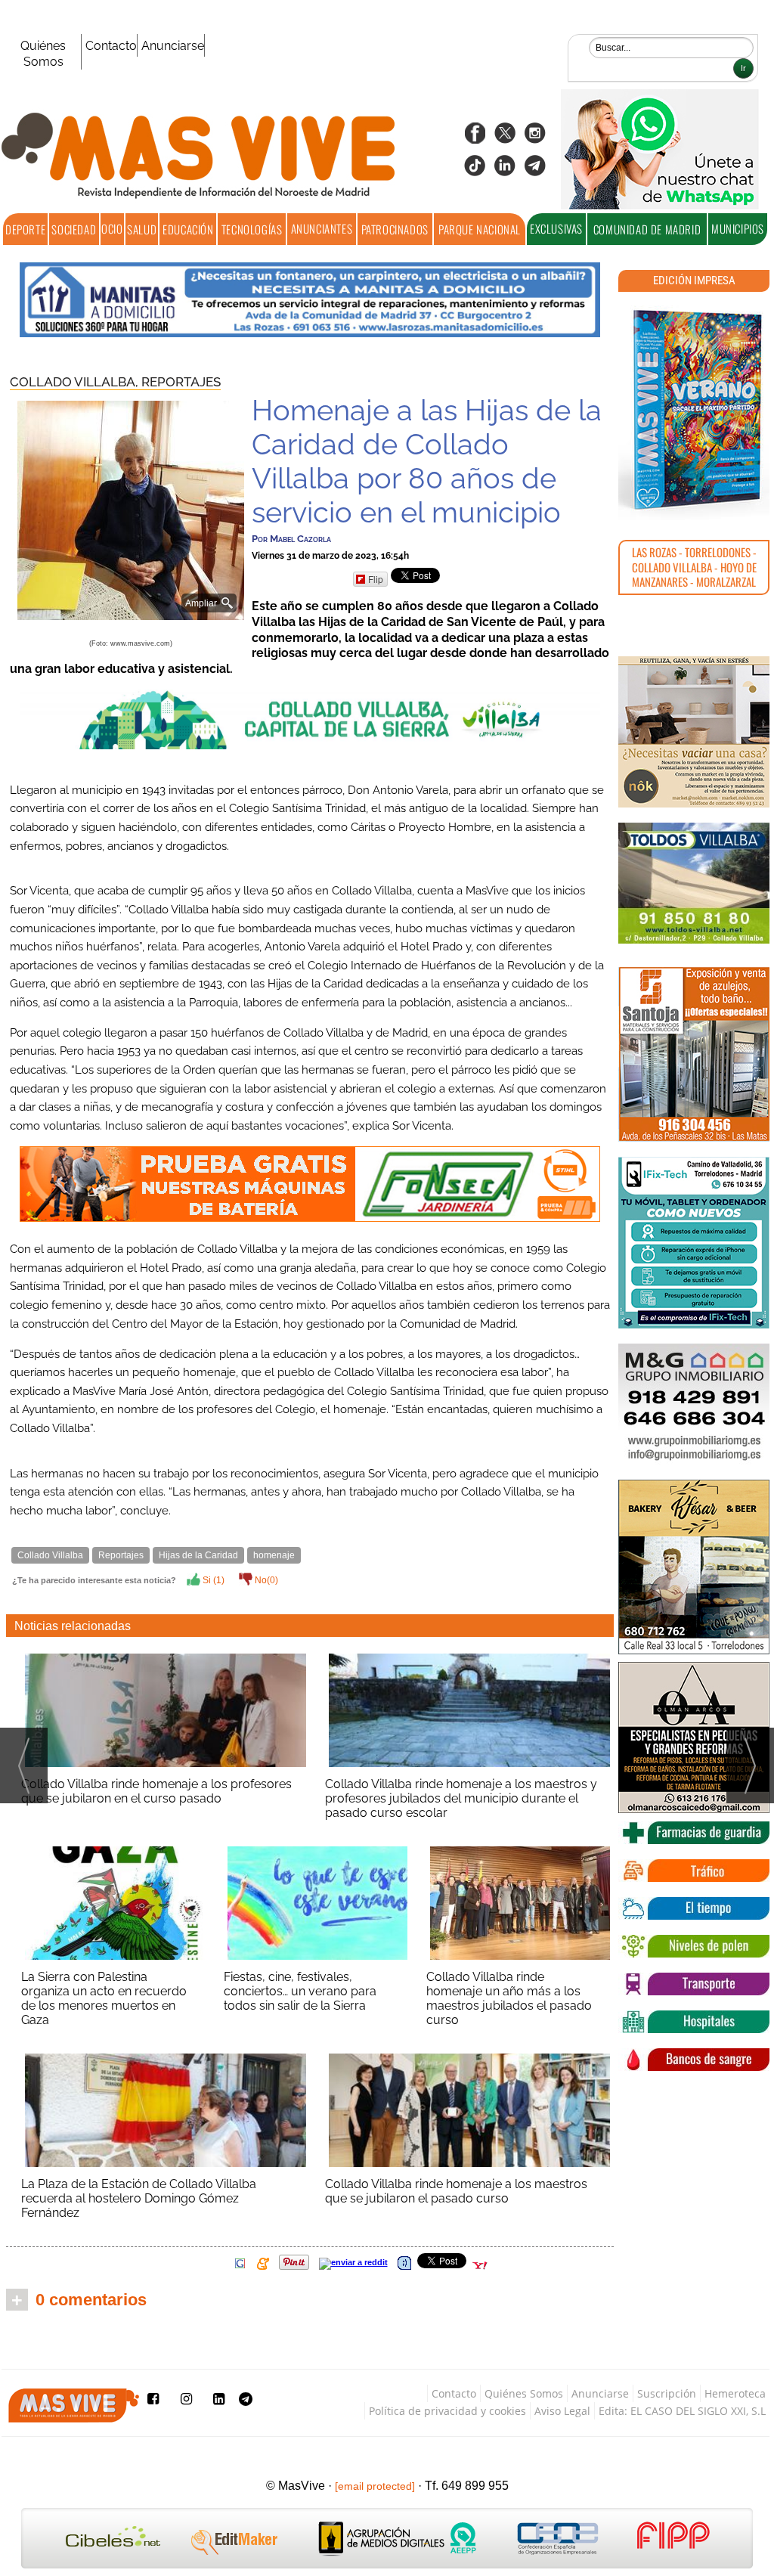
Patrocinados (395, 229)
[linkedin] (505, 170)
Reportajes (181, 382)
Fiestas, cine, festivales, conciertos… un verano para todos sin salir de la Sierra (300, 1991)
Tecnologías (252, 229)
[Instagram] (535, 138)
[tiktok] (475, 170)
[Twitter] (505, 138)
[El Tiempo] (694, 1908)
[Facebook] (475, 138)
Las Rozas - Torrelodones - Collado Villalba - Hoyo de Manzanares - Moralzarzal (694, 567)
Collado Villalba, (76, 382)
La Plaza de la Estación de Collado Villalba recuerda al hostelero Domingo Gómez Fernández (139, 2198)
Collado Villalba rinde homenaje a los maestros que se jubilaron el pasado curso (456, 2191)
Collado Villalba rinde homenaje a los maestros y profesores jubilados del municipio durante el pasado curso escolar (461, 1798)
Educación (188, 229)
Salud (142, 229)
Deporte (25, 229)
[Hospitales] (694, 2022)
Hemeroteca (735, 2393)
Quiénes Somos (43, 54)
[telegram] (535, 170)
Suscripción (667, 2393)
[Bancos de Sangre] (694, 2060)
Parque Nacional (480, 229)
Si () (212, 1580)
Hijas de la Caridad (198, 1555)
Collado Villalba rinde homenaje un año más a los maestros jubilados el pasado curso (509, 1998)
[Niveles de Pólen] (694, 1946)
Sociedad (74, 229)
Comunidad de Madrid (647, 229)
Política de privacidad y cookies (447, 2411)
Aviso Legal (562, 2411)
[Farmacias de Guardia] (694, 1833)
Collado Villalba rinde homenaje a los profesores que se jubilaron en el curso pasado (156, 1791)
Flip (376, 579)
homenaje (274, 1555)
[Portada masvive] (694, 410)
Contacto (111, 46)
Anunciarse (173, 46)
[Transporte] (694, 1984)
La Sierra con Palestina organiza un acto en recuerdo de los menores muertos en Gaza (104, 1998)
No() (265, 1580)
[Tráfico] (694, 1871)
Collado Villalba (50, 1555)
